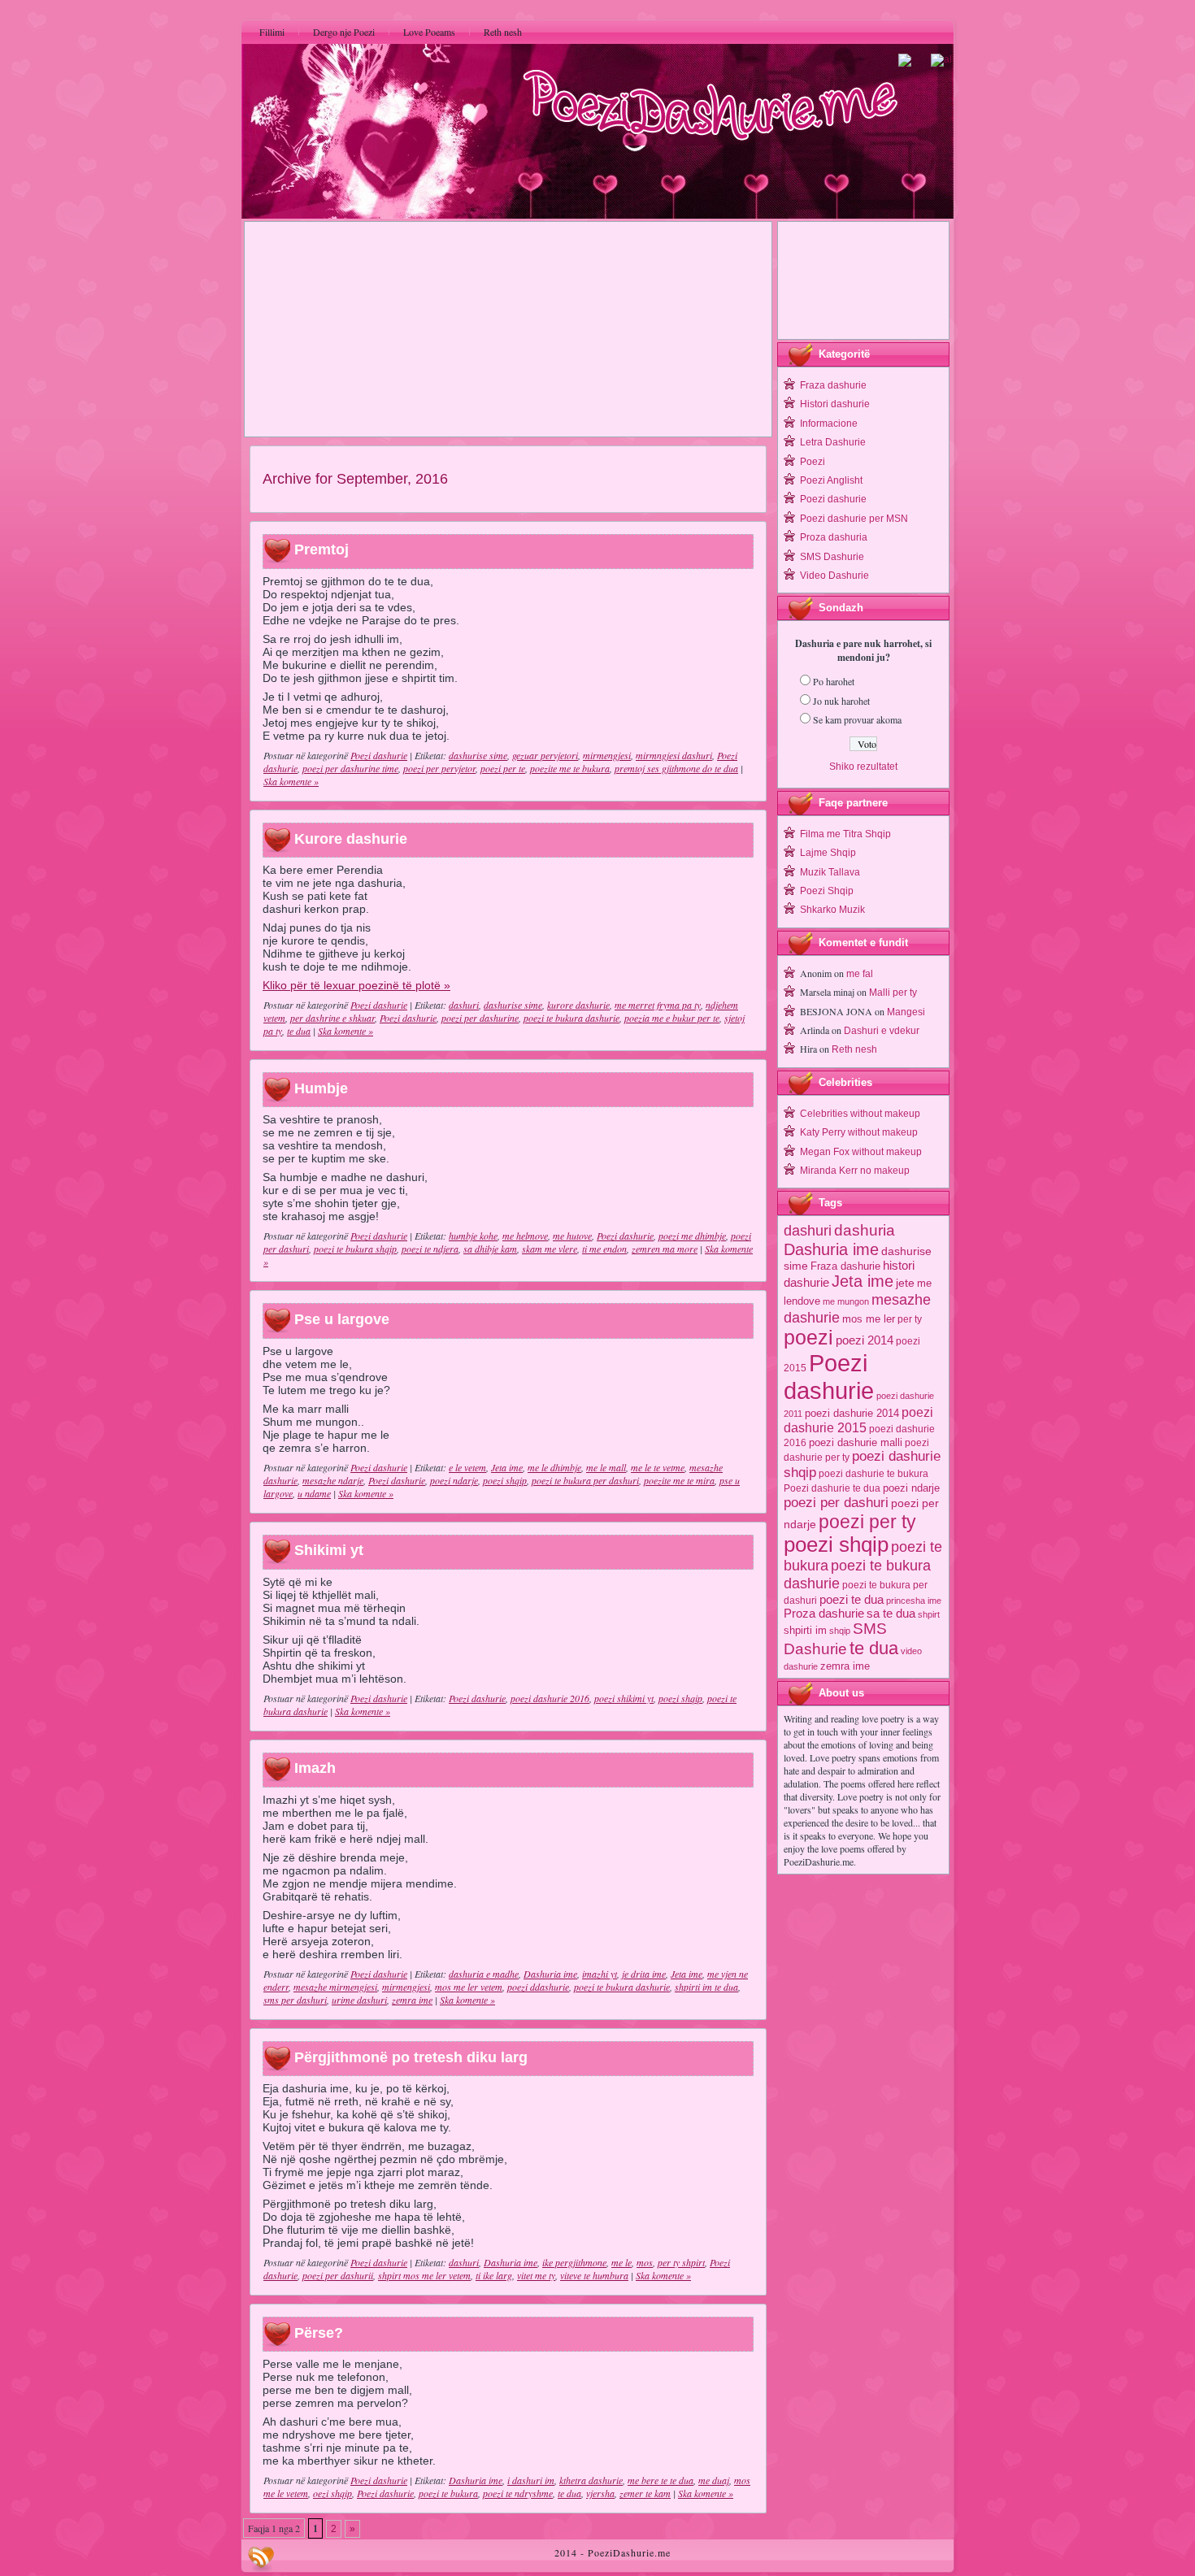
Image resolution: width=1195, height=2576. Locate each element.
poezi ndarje (454, 1480)
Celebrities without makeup (860, 1114)
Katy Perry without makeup (859, 1132)
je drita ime (644, 1974)
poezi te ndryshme (518, 2493)
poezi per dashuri (836, 1502)
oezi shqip (332, 2493)
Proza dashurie (824, 1613)
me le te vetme (658, 1467)
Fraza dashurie (833, 385)
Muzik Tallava (830, 872)
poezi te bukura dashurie (571, 1018)
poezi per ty (867, 1522)
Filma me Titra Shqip (845, 834)
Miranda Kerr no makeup (855, 1171)
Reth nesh (854, 1049)
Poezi (813, 462)
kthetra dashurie (591, 2480)
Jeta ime (507, 1467)
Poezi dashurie (379, 755)
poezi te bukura (448, 2493)
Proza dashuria (834, 537)
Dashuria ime (550, 1974)
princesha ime (914, 1601)
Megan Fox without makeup (861, 1152)
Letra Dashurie (833, 442)
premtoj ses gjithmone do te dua (676, 768)
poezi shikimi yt (624, 1698)
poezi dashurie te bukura (873, 1474)
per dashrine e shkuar (332, 1018)
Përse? (319, 2333)
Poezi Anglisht (831, 480)
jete (905, 1283)
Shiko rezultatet (863, 767)
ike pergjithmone (574, 2262)
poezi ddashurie (538, 1987)
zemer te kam (645, 2493)
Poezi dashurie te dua (832, 1488)
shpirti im (805, 1630)
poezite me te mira (679, 1480)
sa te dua (891, 1614)
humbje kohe (473, 1236)
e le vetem (467, 1467)
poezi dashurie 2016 (550, 1698)
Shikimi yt (329, 1550)
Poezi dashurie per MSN (854, 519)
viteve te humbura (594, 2275)
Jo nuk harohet (841, 701)
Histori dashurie (835, 404)
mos (645, 2262)
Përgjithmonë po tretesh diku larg (411, 2057)
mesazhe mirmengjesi (335, 1987)
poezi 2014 (865, 1340)
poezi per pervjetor (439, 768)
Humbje (321, 1088)
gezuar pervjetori (545, 755)
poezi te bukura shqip (355, 1249)
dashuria (865, 1230)
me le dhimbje (554, 1467)
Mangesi (906, 1012)
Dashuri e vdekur (882, 1031)
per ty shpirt (681, 2262)
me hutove (572, 1236)
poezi (808, 1338)
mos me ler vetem (469, 1987)
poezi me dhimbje (692, 1236)
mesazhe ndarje (333, 1480)
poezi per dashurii (338, 2275)
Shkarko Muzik (832, 910)
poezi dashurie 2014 (852, 1413)
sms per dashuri (295, 2000)
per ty (910, 1319)
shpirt (929, 1614)
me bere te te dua (661, 2480)
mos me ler (869, 1319)
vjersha (600, 2493)
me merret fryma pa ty (658, 1005)
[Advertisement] (508, 329)
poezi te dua (852, 1599)
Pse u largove (342, 1319)
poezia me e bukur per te (672, 1018)
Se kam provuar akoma (857, 719)
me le (621, 2262)
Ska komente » (291, 781)
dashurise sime (478, 755)
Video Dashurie (834, 576)
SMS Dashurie (832, 557)
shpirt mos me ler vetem (424, 2275)
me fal (860, 974)
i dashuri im (531, 2480)
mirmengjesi (607, 755)
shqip (840, 1631)
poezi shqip (505, 1480)
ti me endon (604, 1249)
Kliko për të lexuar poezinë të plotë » (356, 985)
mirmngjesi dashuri (674, 755)
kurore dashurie (578, 1005)
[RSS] (261, 2559)
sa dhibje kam (490, 1249)
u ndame (314, 1493)
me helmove (525, 1236)
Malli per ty (893, 993)
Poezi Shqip (827, 891)
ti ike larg (494, 2275)
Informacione (829, 424)
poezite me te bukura (570, 768)
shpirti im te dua (706, 1987)
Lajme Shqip (828, 853)
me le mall (606, 1467)
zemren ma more (665, 1249)
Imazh (315, 1769)
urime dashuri (359, 2000)
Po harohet (834, 681)
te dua (299, 1031)
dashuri (464, 1005)
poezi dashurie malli (856, 1442)
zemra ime (412, 2000)
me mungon (846, 1301)
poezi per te (503, 768)
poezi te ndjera (430, 1249)
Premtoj (322, 550)
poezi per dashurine (480, 1018)
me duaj (714, 2480)
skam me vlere (550, 1249)
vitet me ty (536, 2275)
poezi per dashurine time (350, 768)
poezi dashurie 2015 (858, 1420)
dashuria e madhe (484, 1974)
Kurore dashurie (351, 839)
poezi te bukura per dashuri (585, 1480)
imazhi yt (600, 1974)
